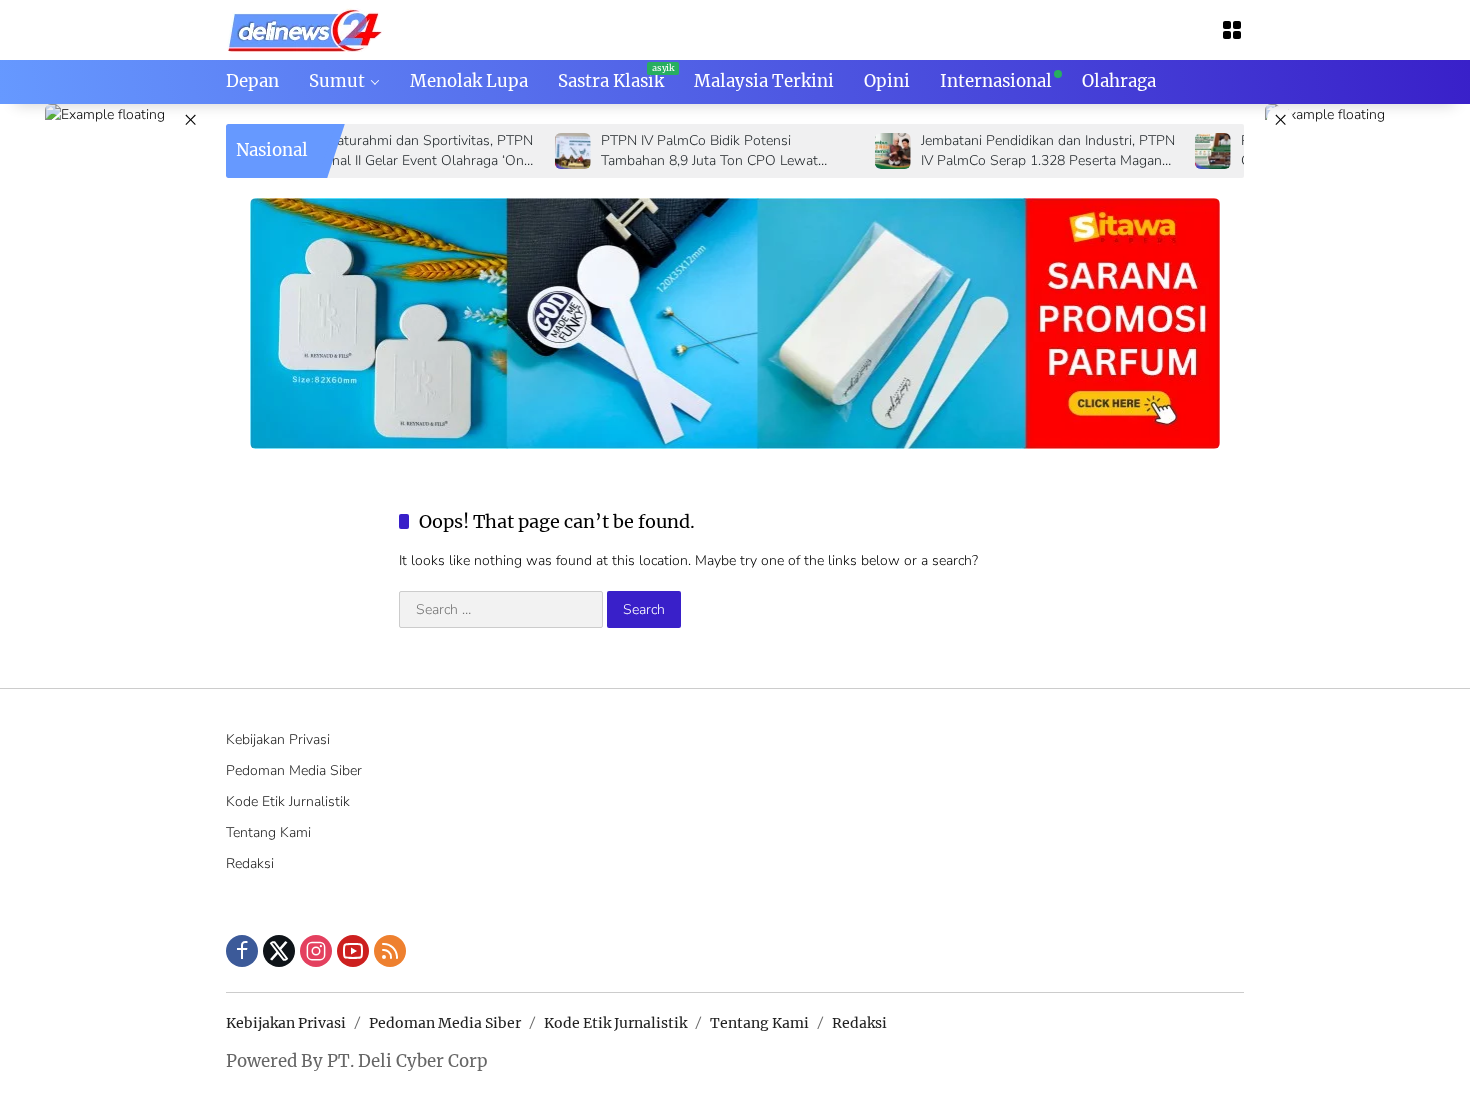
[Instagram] (316, 951)
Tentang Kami (268, 832)
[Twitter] (279, 951)
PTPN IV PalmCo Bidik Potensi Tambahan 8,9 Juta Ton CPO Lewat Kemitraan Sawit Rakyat (672, 150)
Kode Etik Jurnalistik (288, 801)
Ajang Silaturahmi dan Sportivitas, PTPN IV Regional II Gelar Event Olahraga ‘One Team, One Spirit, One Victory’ (370, 150)
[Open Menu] (1232, 30)
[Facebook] (242, 951)
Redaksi (250, 863)
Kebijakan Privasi (278, 739)
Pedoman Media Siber (294, 770)
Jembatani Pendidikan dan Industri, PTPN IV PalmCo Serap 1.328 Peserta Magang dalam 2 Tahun (1011, 150)
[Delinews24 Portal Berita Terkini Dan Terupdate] (305, 28)
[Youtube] (353, 951)
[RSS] (390, 951)
